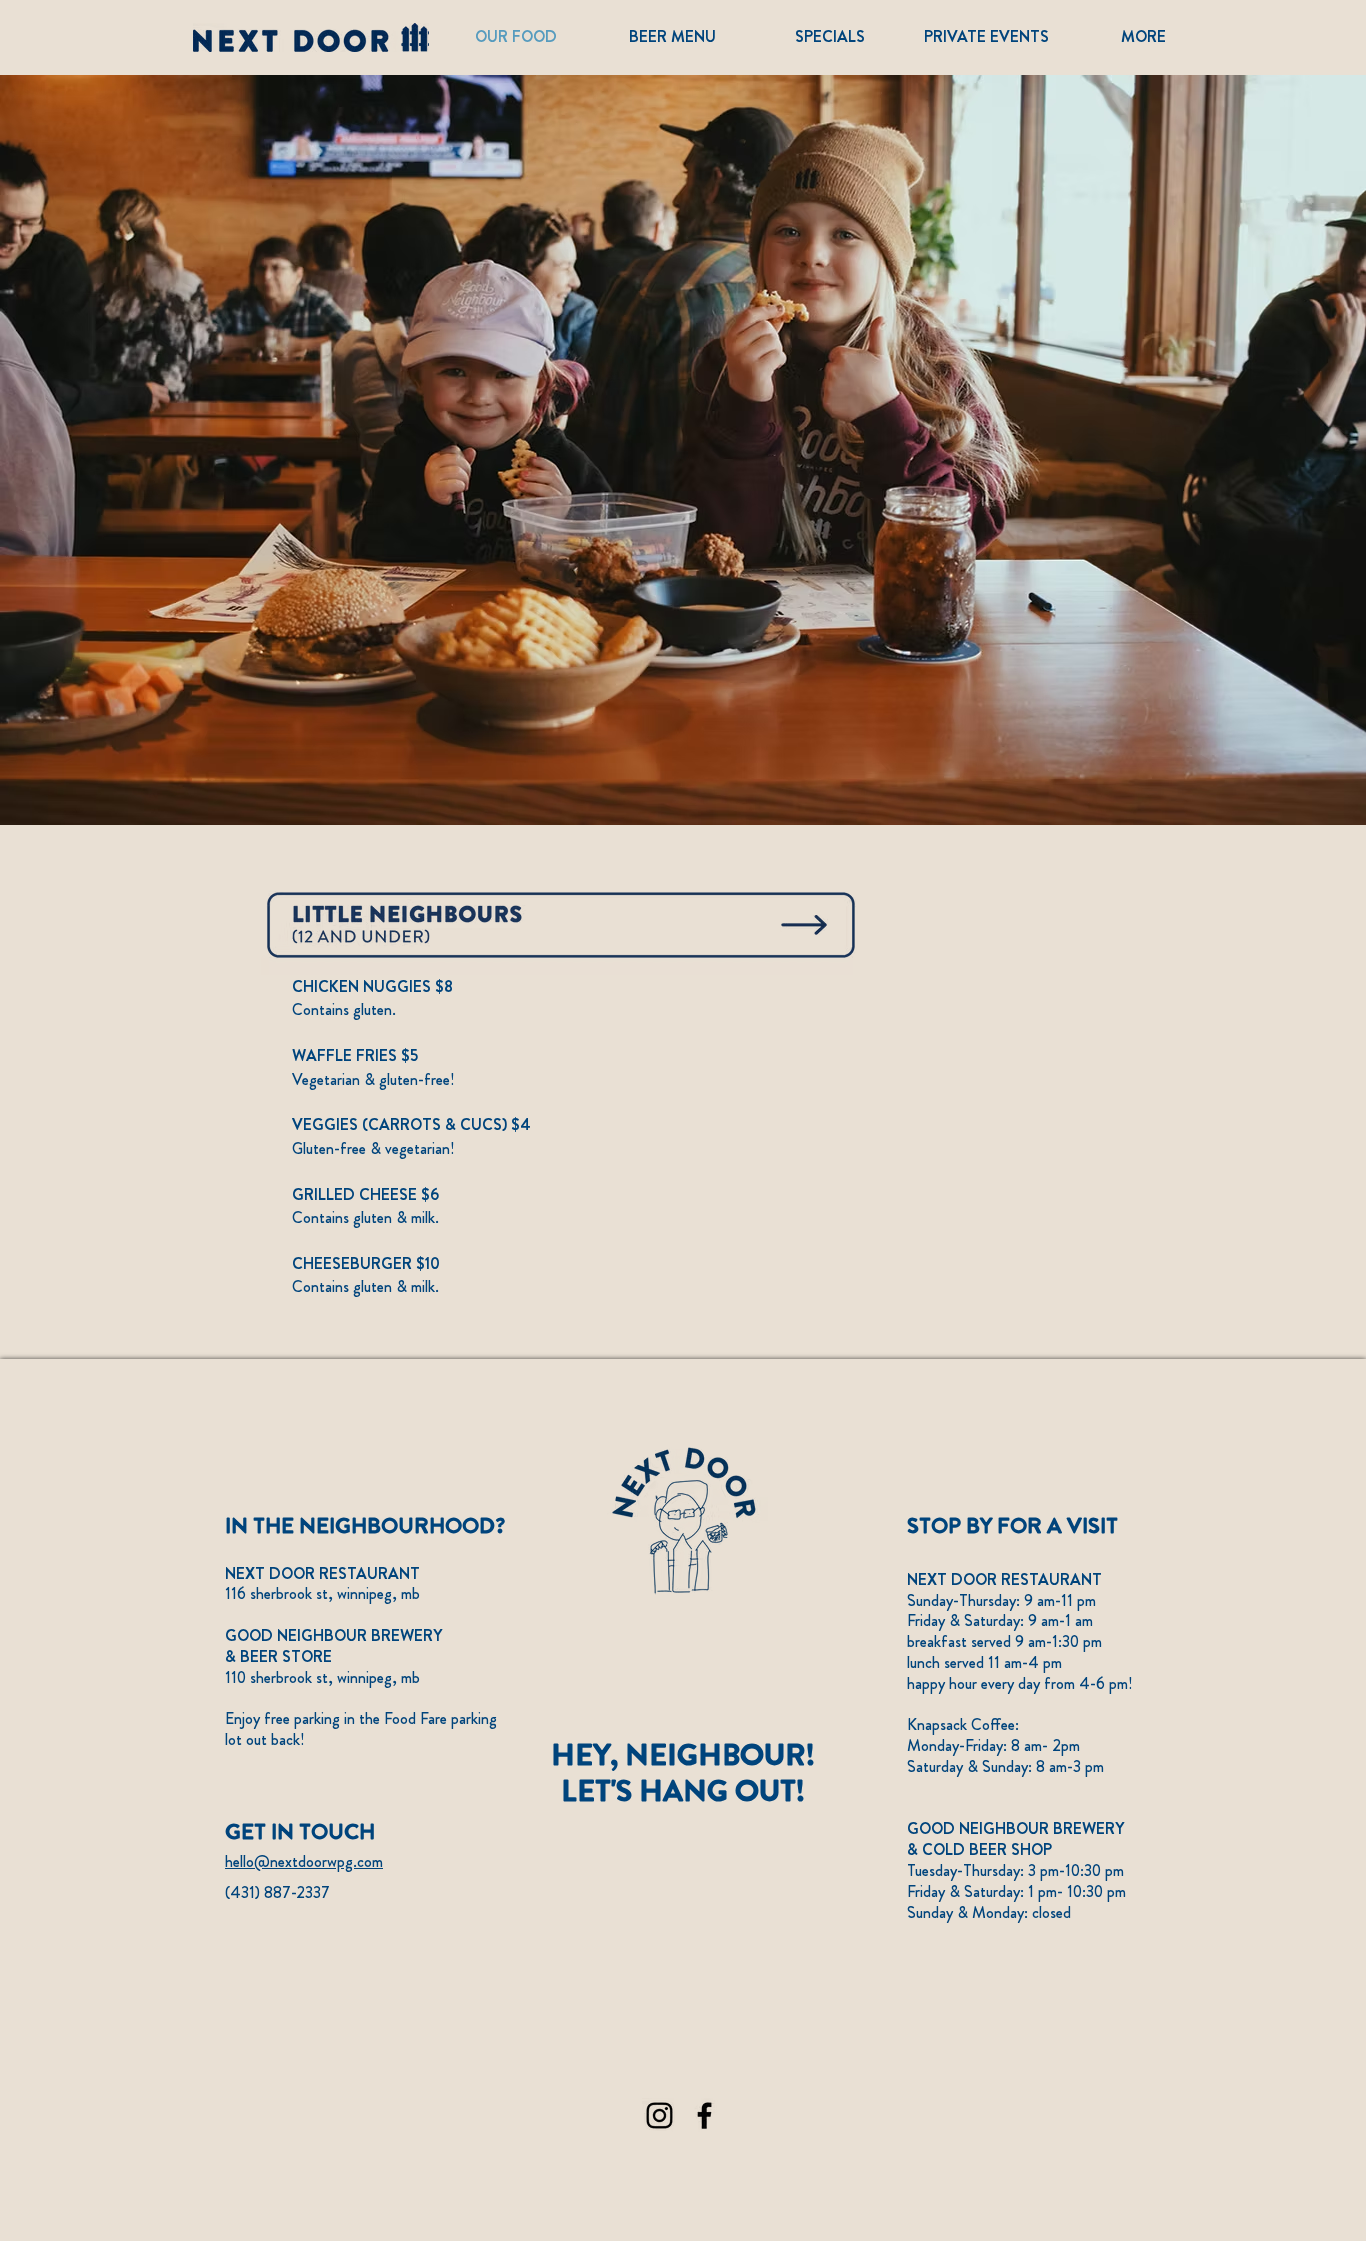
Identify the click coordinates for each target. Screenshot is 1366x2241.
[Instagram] (659, 2115)
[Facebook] (704, 2115)
